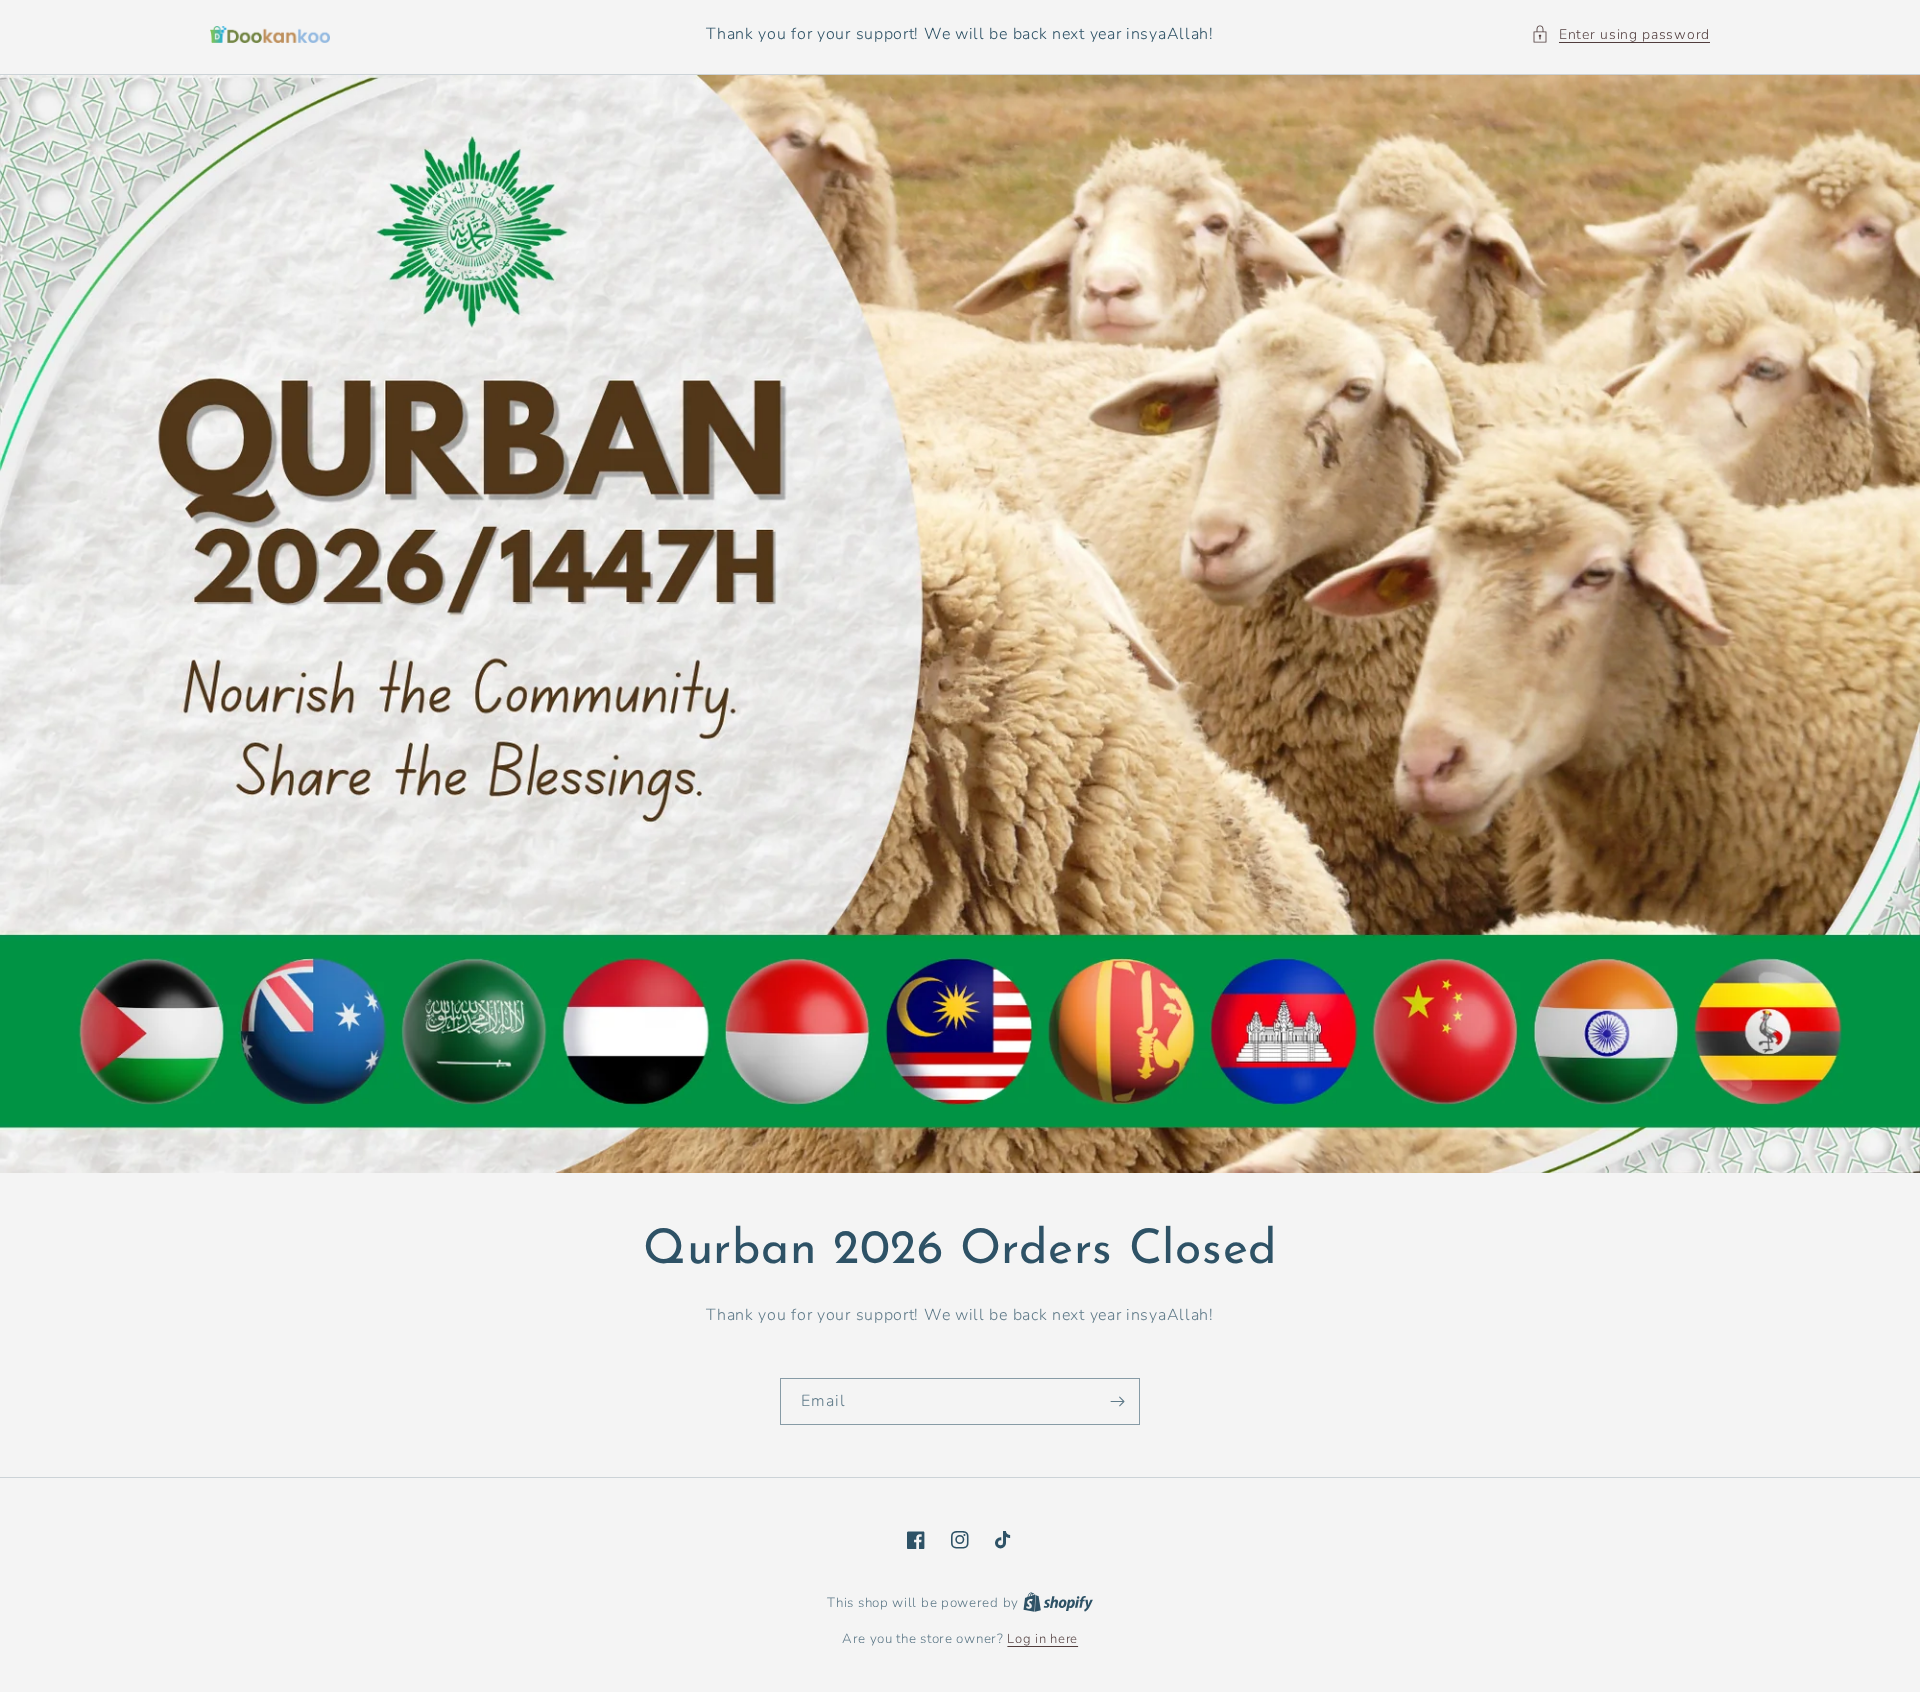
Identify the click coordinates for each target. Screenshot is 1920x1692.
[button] (1620, 34)
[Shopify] (1058, 1603)
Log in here (1042, 1639)
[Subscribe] (1117, 1401)
